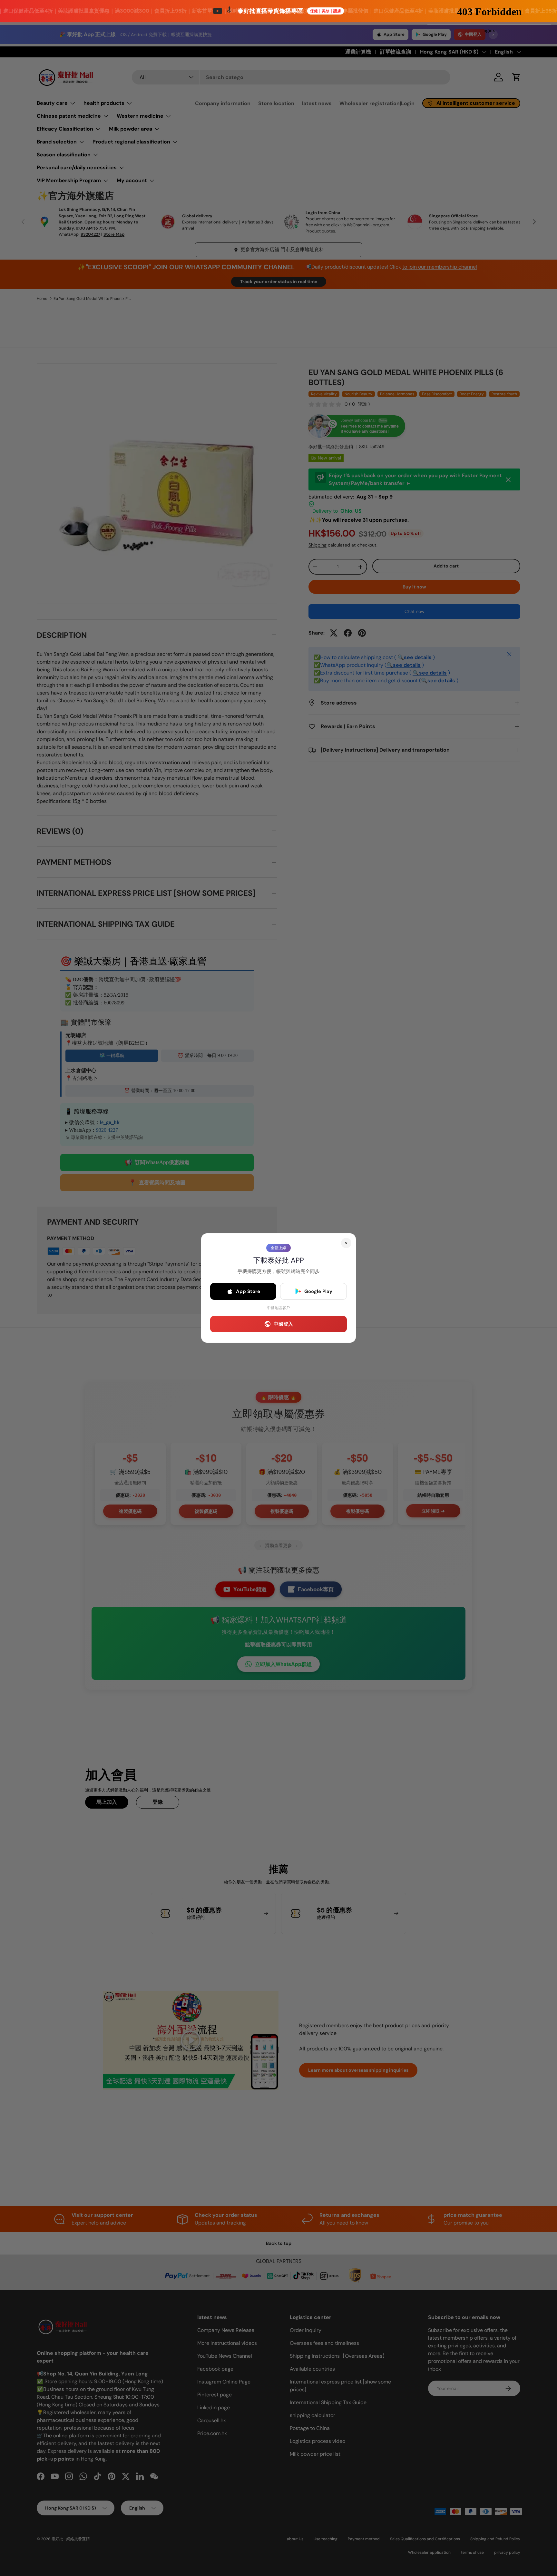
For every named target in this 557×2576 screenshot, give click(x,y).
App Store (248, 1291)
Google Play (318, 1291)
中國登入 (283, 1324)
